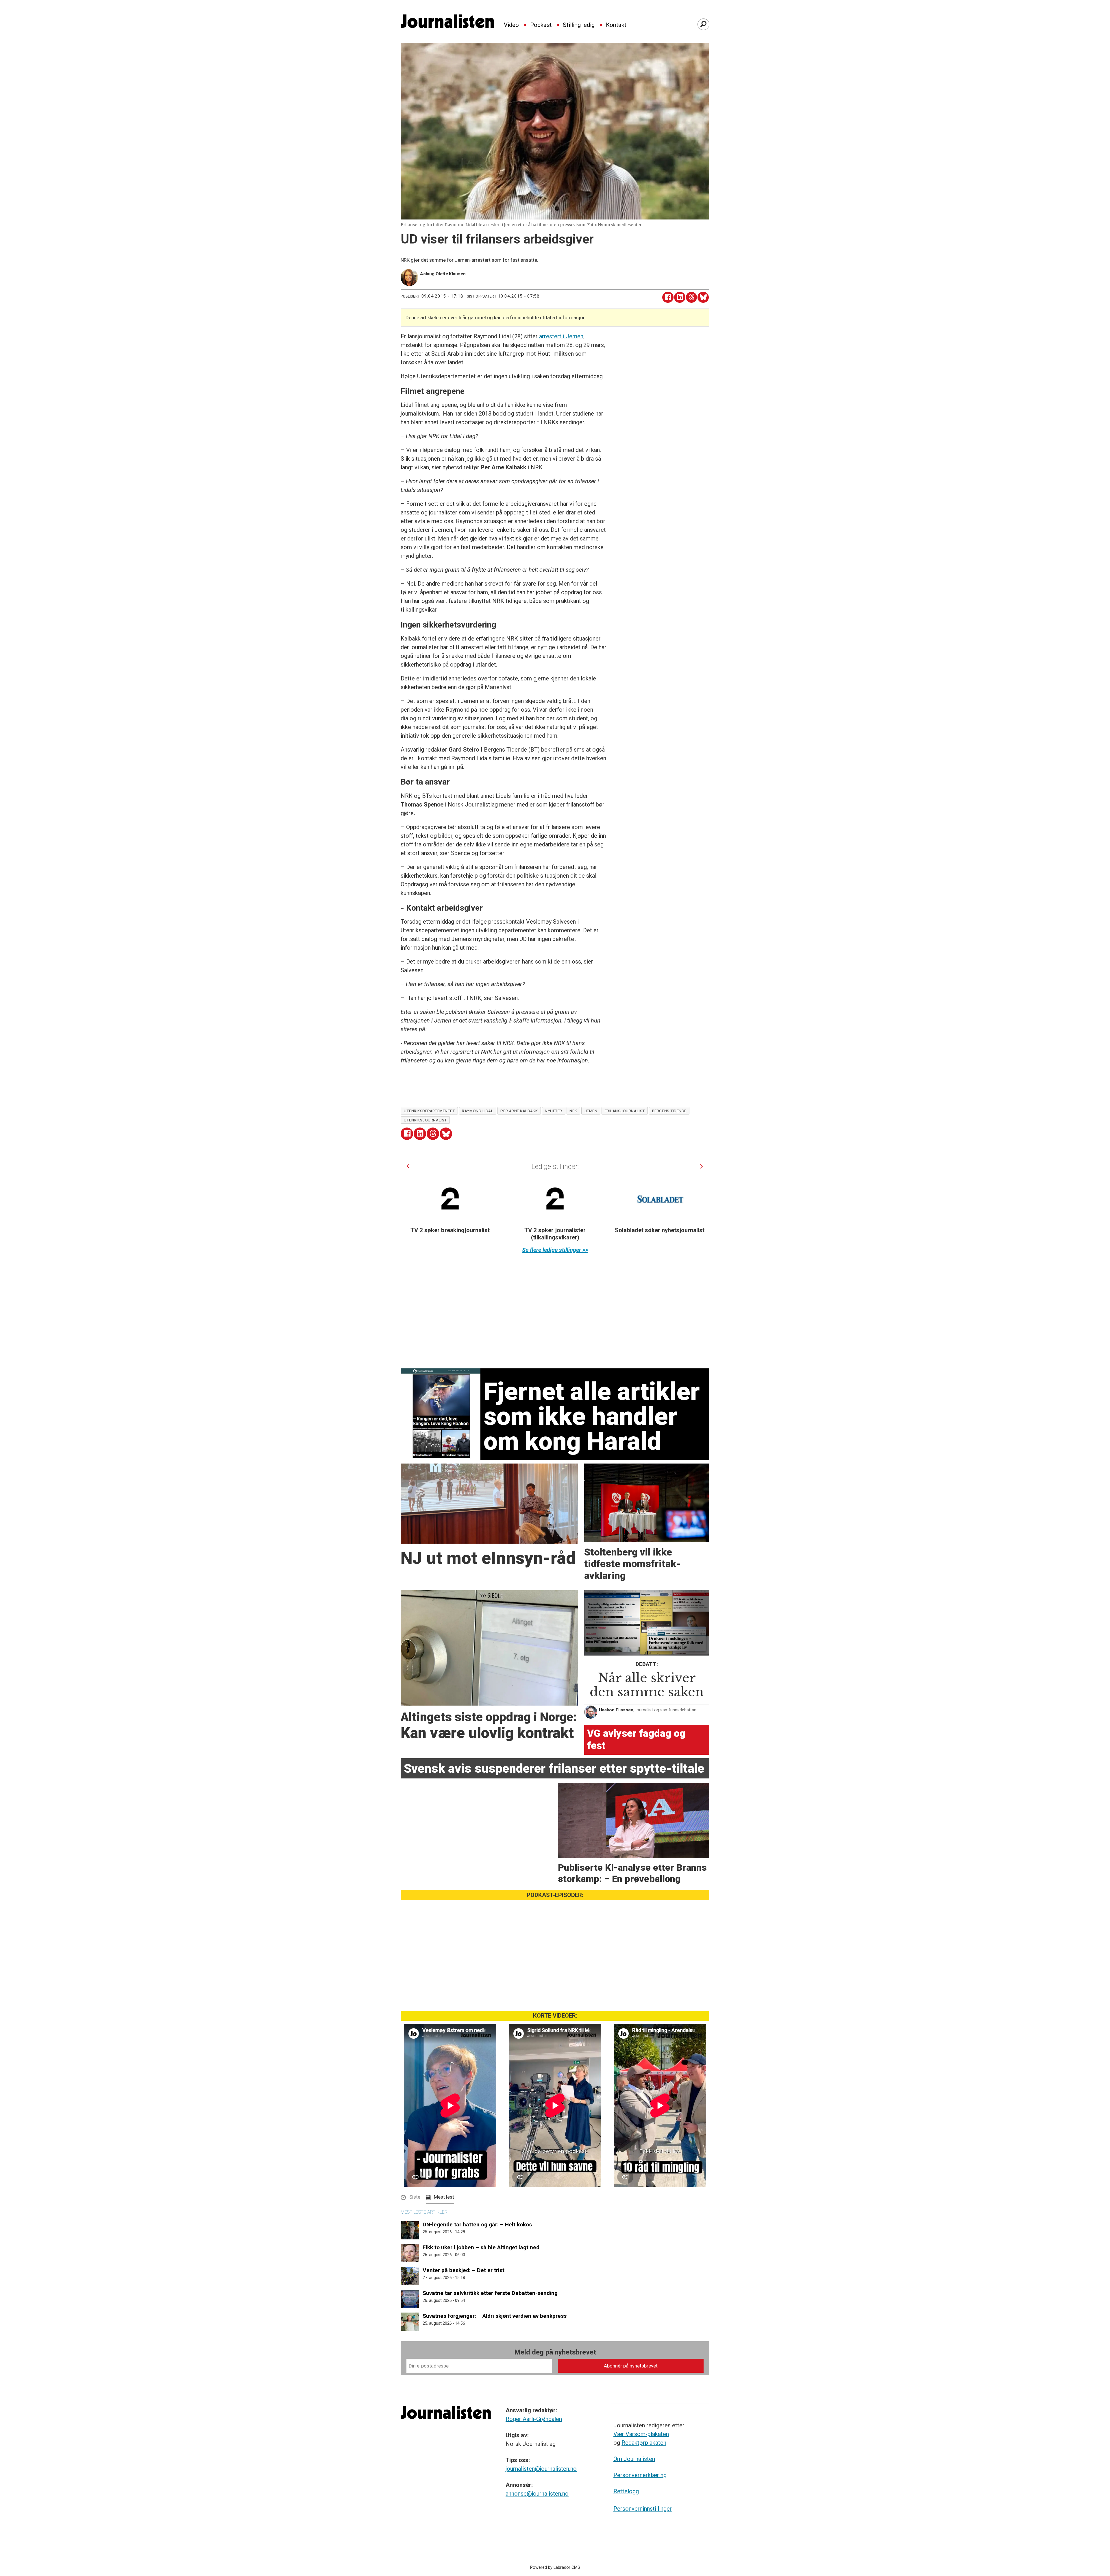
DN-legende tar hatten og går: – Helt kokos (477, 2225)
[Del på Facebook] (668, 297)
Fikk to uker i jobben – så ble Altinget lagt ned (481, 2247)
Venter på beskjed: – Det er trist (464, 2270)
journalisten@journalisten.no (541, 2469)
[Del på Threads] (692, 297)
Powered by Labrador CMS (555, 2567)
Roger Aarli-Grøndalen (534, 2419)
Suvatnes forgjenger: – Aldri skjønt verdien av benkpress (495, 2316)
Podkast (541, 25)
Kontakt (616, 25)
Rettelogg (626, 2491)
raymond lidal (478, 1111)
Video (511, 25)
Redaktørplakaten (644, 2443)
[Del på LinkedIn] (680, 297)
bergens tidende (669, 1111)
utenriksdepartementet (429, 1111)
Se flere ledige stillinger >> (555, 1250)
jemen (591, 1111)
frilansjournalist (625, 1111)
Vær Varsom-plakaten (641, 2434)
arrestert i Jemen (561, 336)
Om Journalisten (634, 2459)
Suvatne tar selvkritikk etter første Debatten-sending (490, 2293)
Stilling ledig (579, 25)
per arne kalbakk (519, 1111)
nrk (573, 1111)
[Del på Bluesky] (703, 297)
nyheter (554, 1111)
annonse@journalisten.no (537, 2494)
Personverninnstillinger (643, 2509)
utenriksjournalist (425, 1120)
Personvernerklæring (640, 2475)
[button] (408, 1166)
